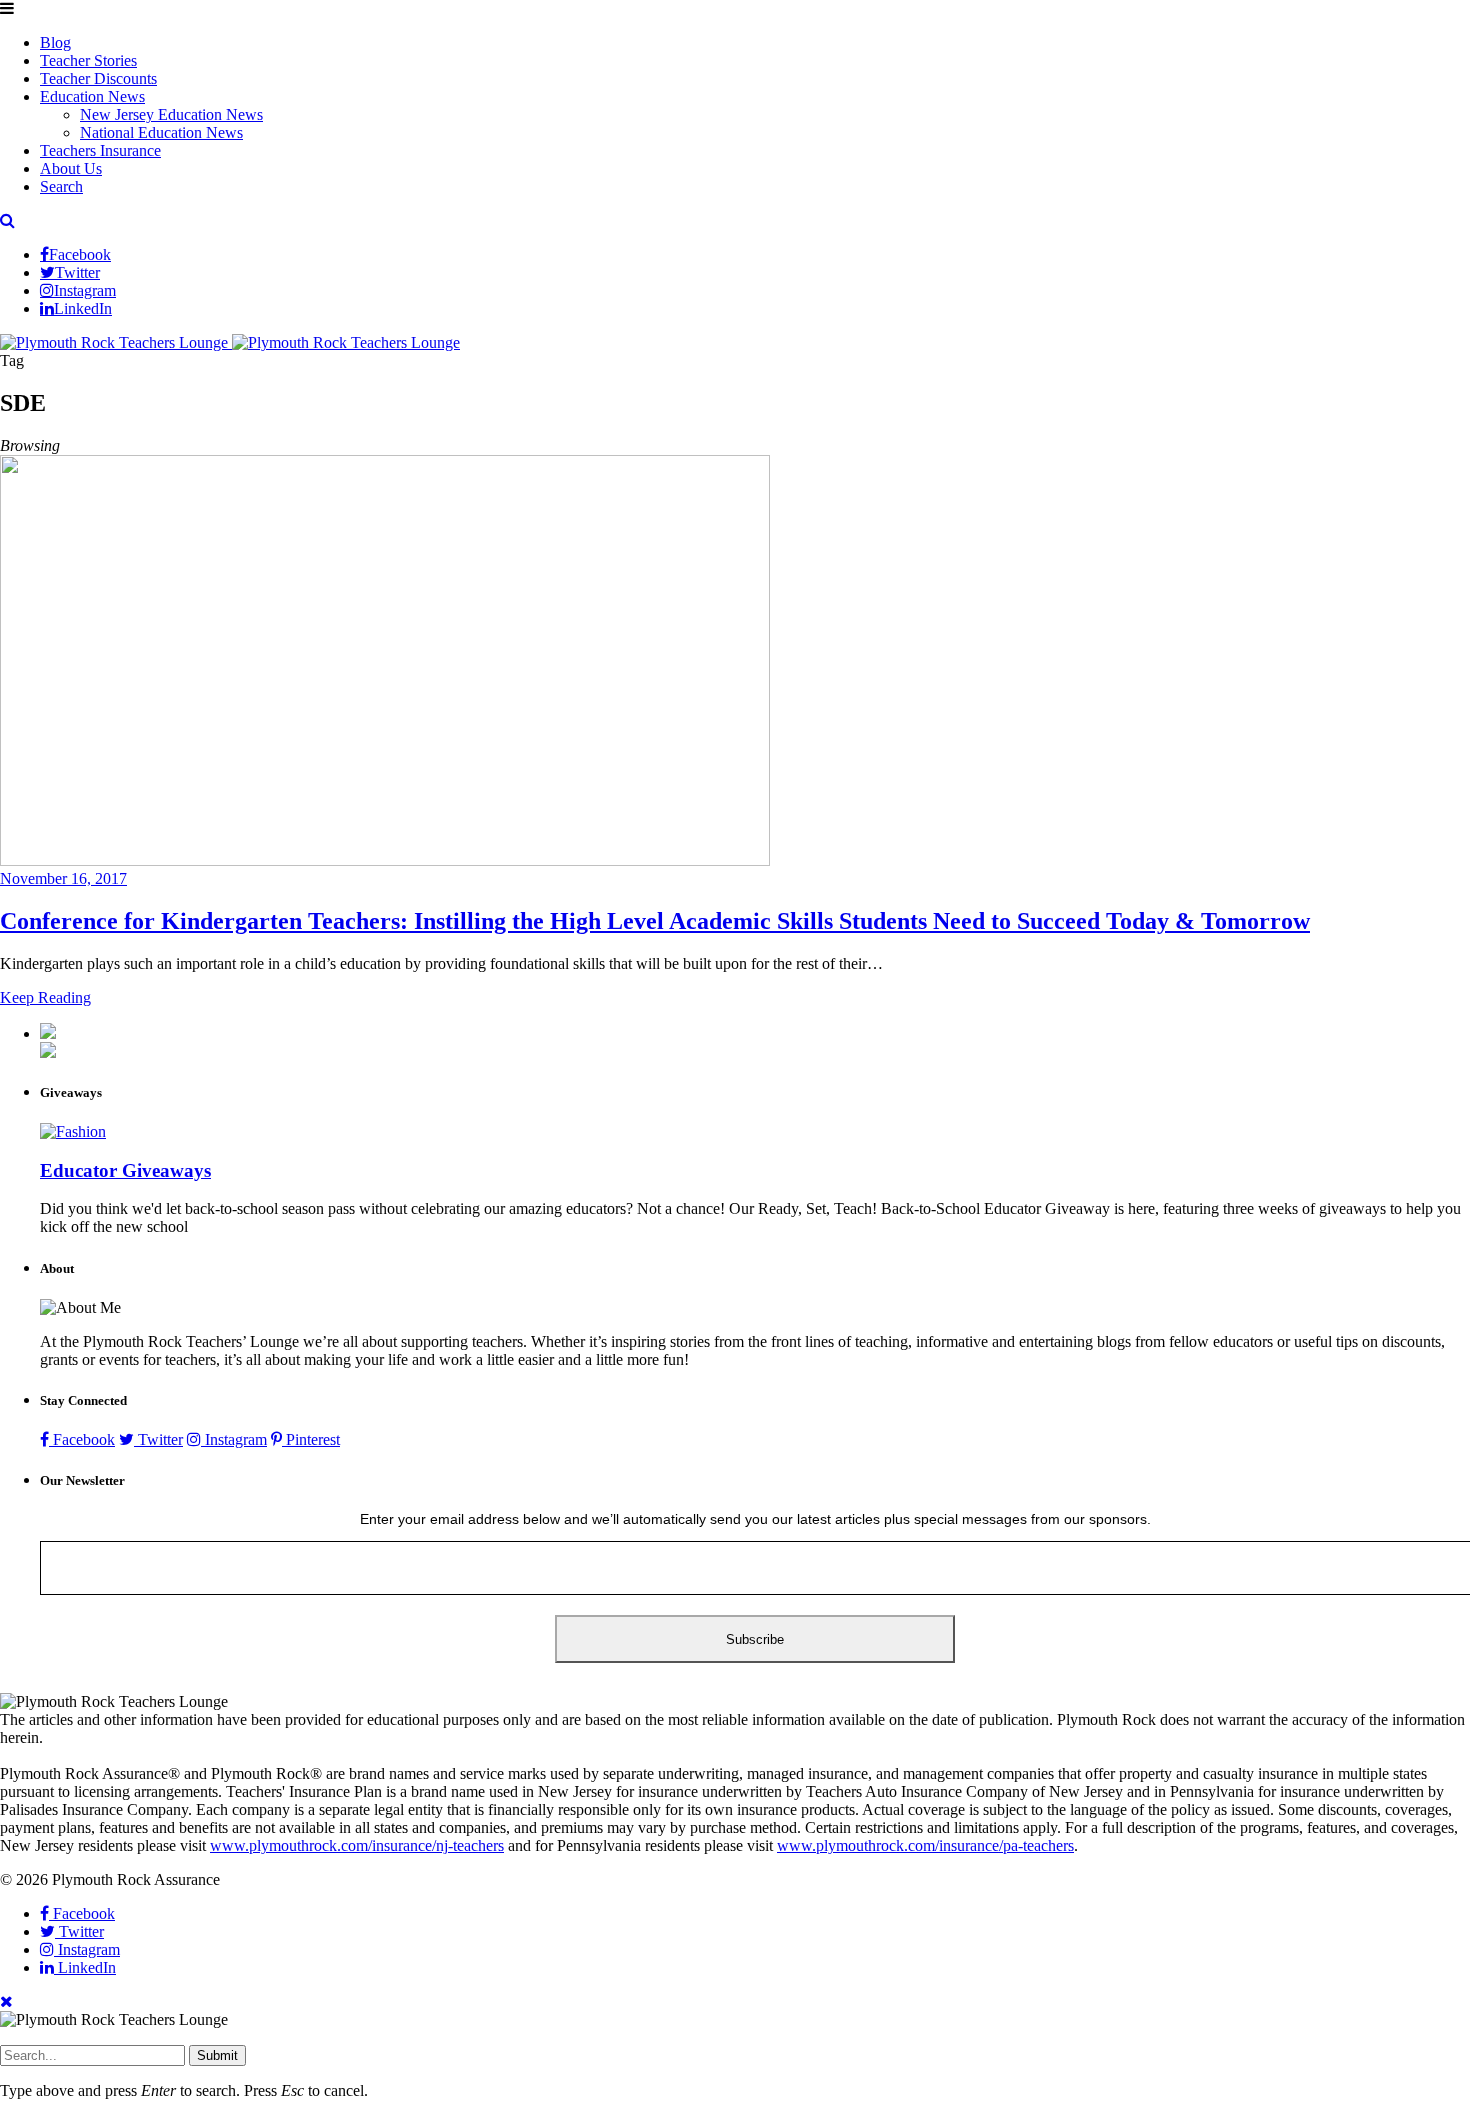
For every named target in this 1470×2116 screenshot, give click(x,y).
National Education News (161, 132)
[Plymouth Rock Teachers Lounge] (230, 342)
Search (61, 186)
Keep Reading (45, 997)
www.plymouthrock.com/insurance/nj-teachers (357, 1845)
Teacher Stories (88, 60)
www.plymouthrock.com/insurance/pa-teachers (925, 1845)
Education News (92, 96)
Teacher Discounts (98, 78)
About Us (71, 168)
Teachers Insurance (100, 150)
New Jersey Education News (171, 114)
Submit (217, 2055)
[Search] (7, 220)
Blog (55, 42)
